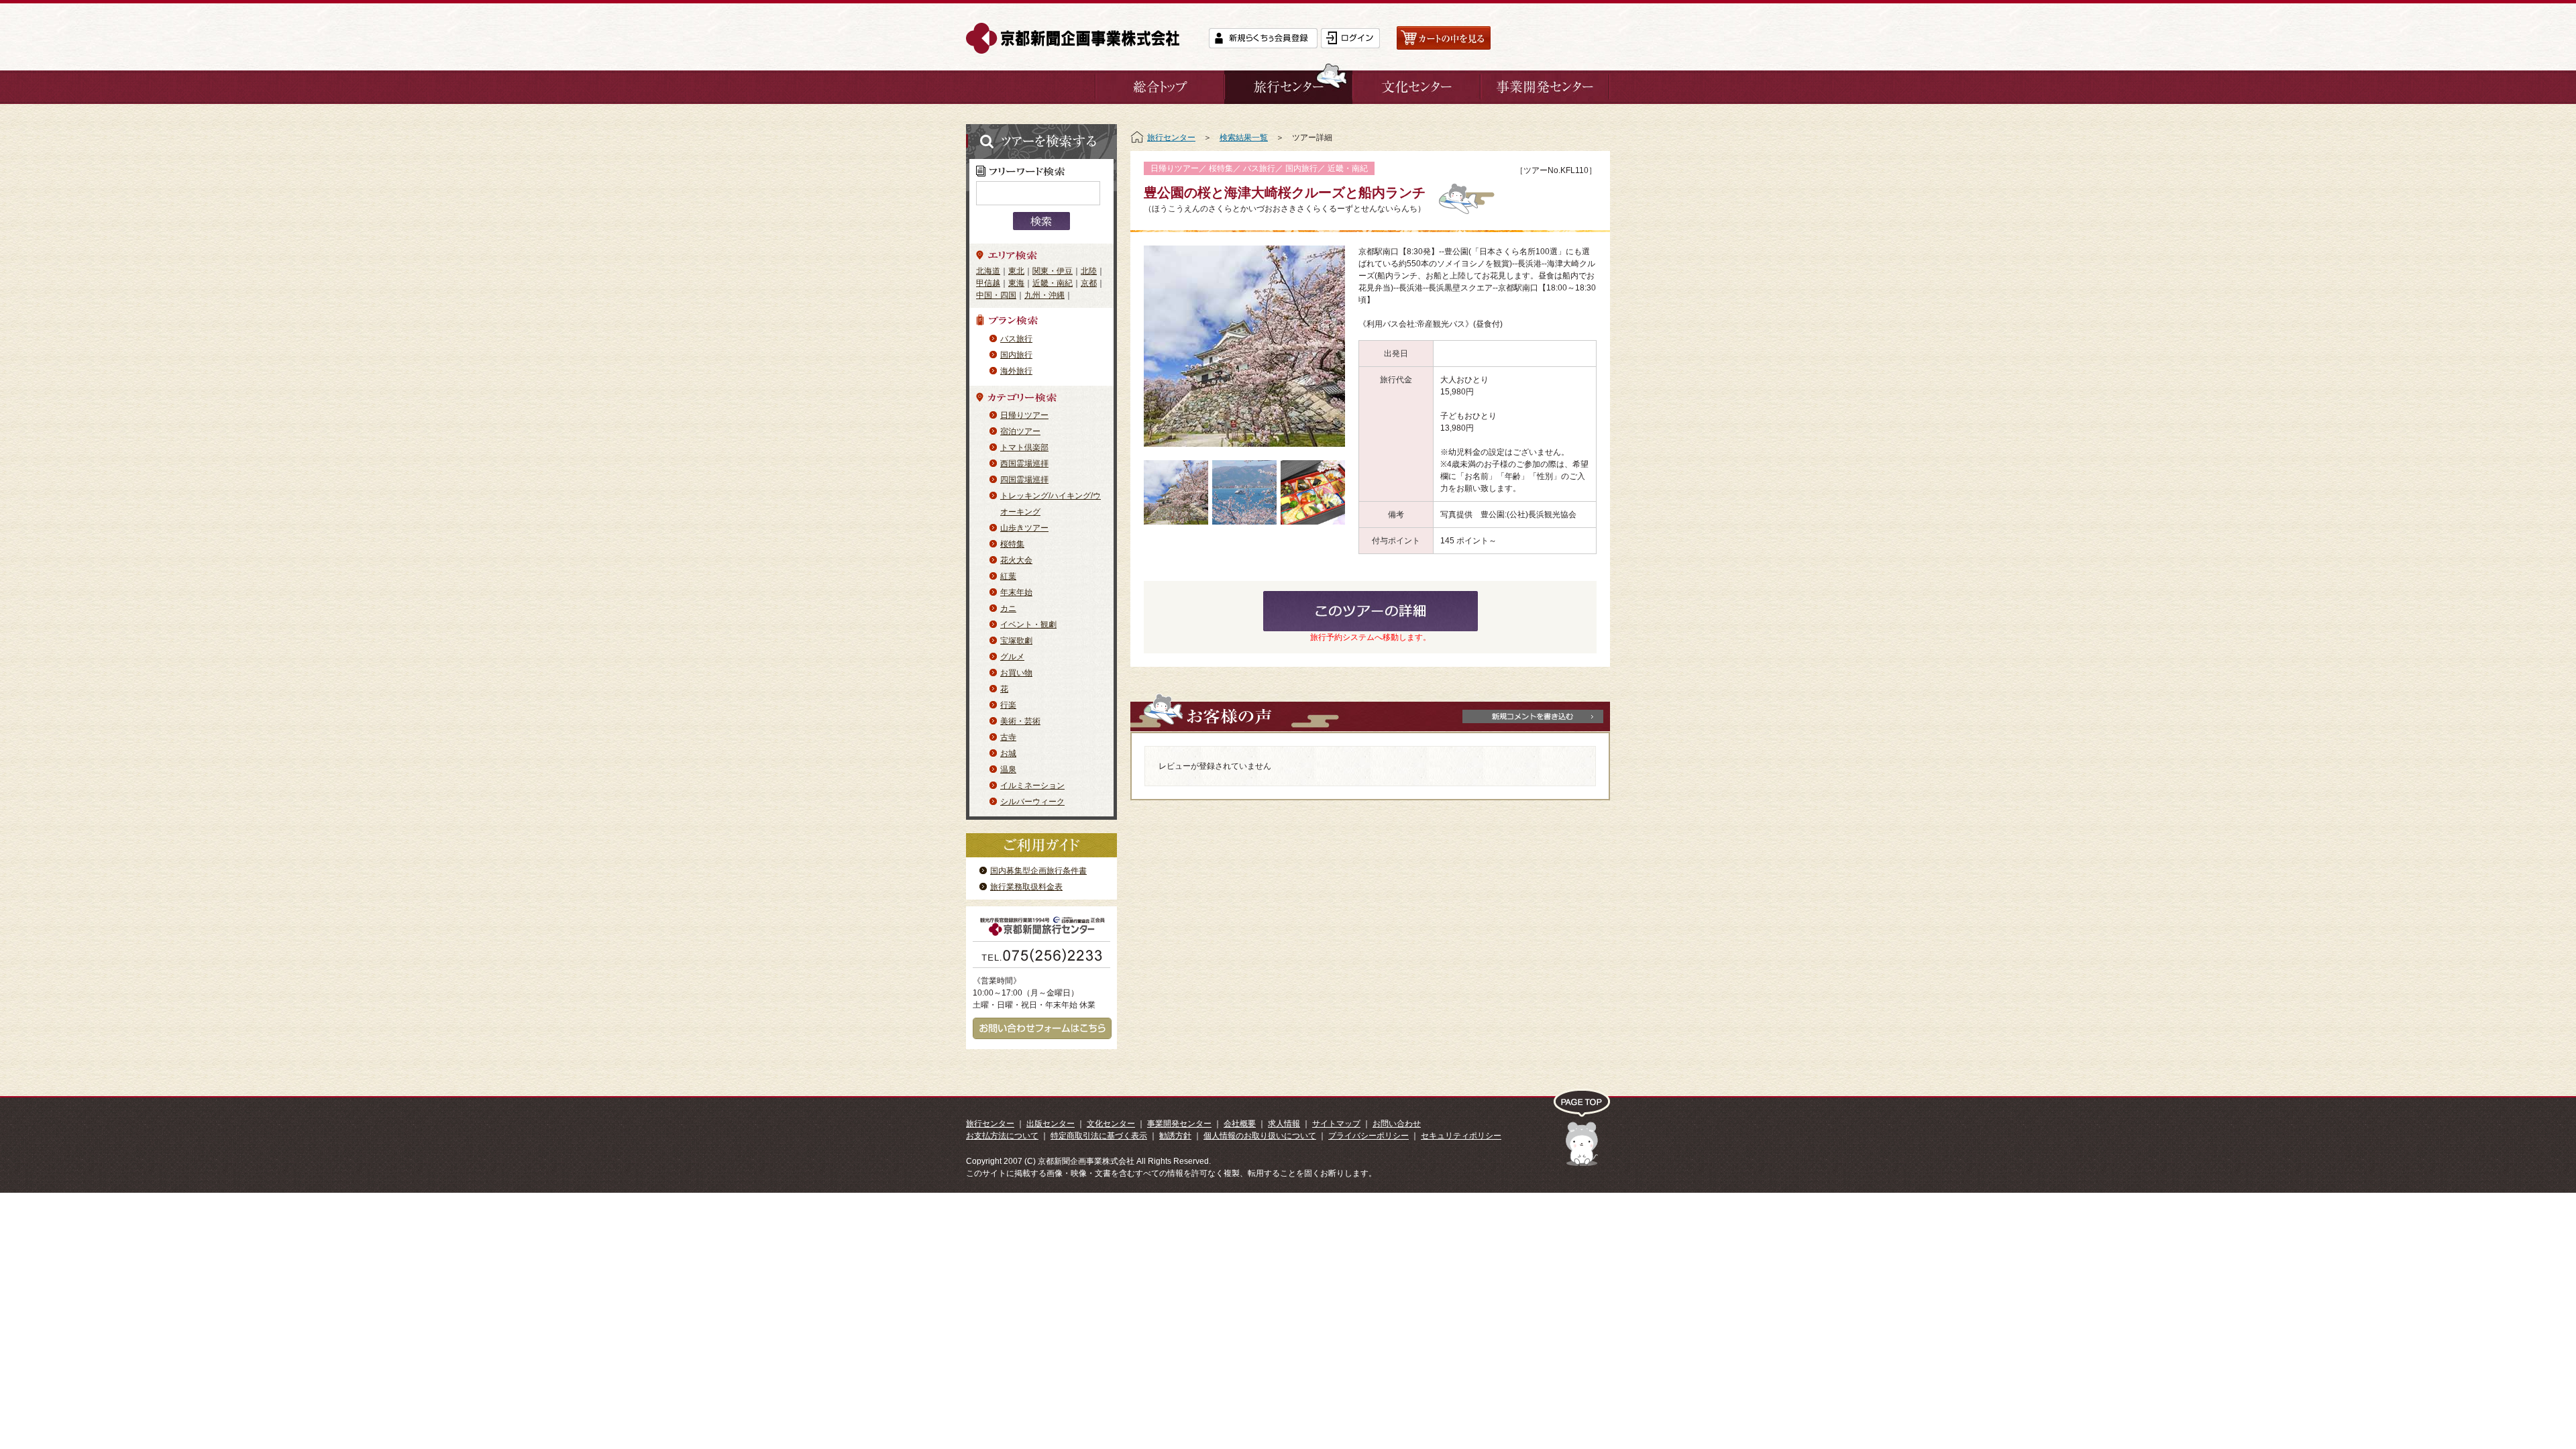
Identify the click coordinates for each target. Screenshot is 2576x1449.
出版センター (1051, 1124)
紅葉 (1008, 576)
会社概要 (1240, 1124)
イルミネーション (1032, 786)
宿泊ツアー (1020, 431)
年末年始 (1016, 592)
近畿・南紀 (1053, 283)
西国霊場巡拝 (1024, 464)
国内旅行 (1016, 355)
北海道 (988, 271)
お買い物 (1016, 673)
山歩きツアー (1024, 528)
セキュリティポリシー (1461, 1136)
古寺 (1008, 737)
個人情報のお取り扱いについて (1260, 1136)
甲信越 (988, 283)
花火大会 (1016, 560)
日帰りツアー (1024, 415)
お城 (1008, 753)
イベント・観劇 (1028, 625)
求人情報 (1284, 1124)
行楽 (1008, 705)
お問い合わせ (1397, 1124)
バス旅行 (1016, 339)
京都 (1089, 283)
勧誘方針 (1175, 1136)
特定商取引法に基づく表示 (1099, 1136)
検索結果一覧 (1244, 138)
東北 (1016, 271)
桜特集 (1012, 544)
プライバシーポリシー (1368, 1136)
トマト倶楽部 (1024, 447)
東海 (1016, 283)
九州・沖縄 (1044, 295)
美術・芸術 (1020, 721)
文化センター (1111, 1124)
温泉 (1008, 769)
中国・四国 (996, 295)
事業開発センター (1179, 1124)
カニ (1008, 608)
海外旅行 (1016, 371)
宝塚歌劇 (1016, 641)
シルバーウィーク (1032, 802)
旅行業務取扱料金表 (1026, 887)
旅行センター (1171, 138)
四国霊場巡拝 (1024, 480)
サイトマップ (1336, 1124)
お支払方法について (1002, 1136)
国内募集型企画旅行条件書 (1038, 871)
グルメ (1012, 657)
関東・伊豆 (1053, 271)
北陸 (1089, 271)
